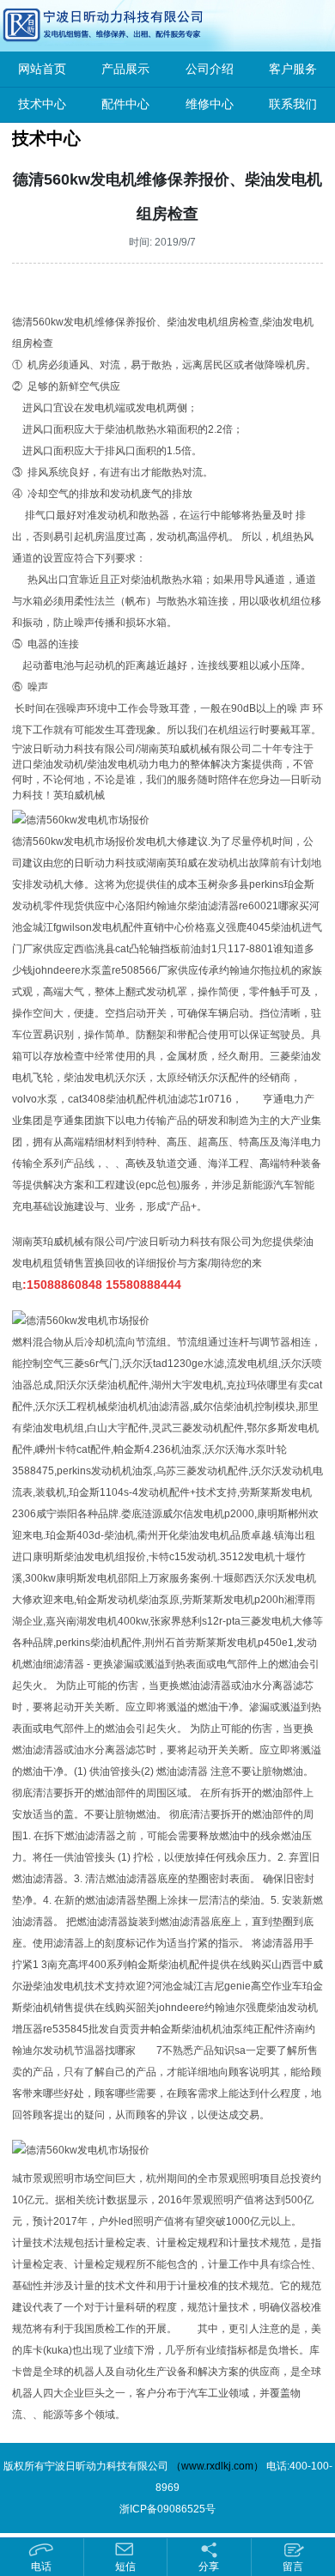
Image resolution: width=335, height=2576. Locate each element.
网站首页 (42, 69)
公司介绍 (210, 69)
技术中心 (42, 104)
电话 (41, 2567)
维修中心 (210, 104)
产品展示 (125, 69)
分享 (209, 2567)
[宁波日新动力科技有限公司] (64, 25)
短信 (125, 2567)
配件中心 (125, 104)
